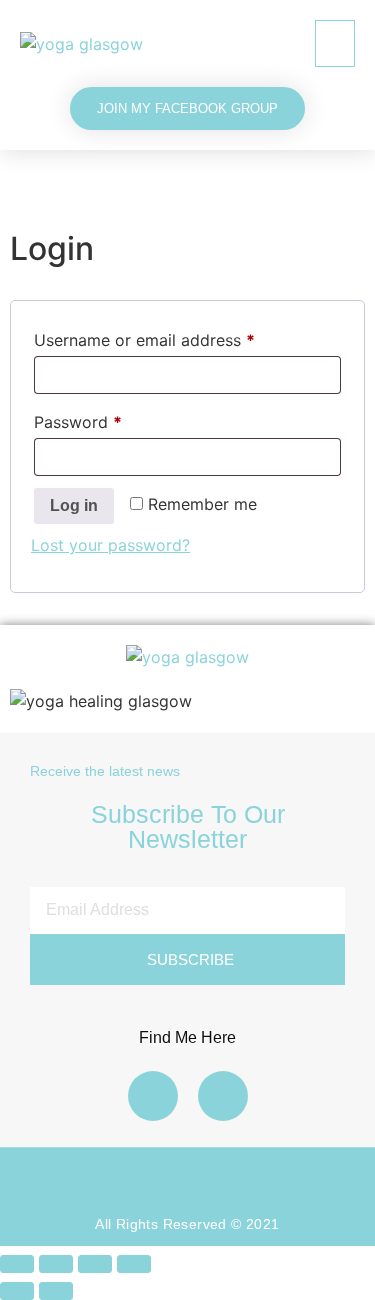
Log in (74, 505)
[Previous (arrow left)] (17, 1291)
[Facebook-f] (153, 1096)
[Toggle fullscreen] (56, 1264)
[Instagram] (223, 1096)
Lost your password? (110, 545)
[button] (335, 43)
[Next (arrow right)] (56, 1291)
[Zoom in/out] (17, 1264)
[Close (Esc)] (134, 1264)
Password (111, 419)
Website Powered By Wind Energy (188, 1180)
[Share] (95, 1264)
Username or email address (177, 337)
